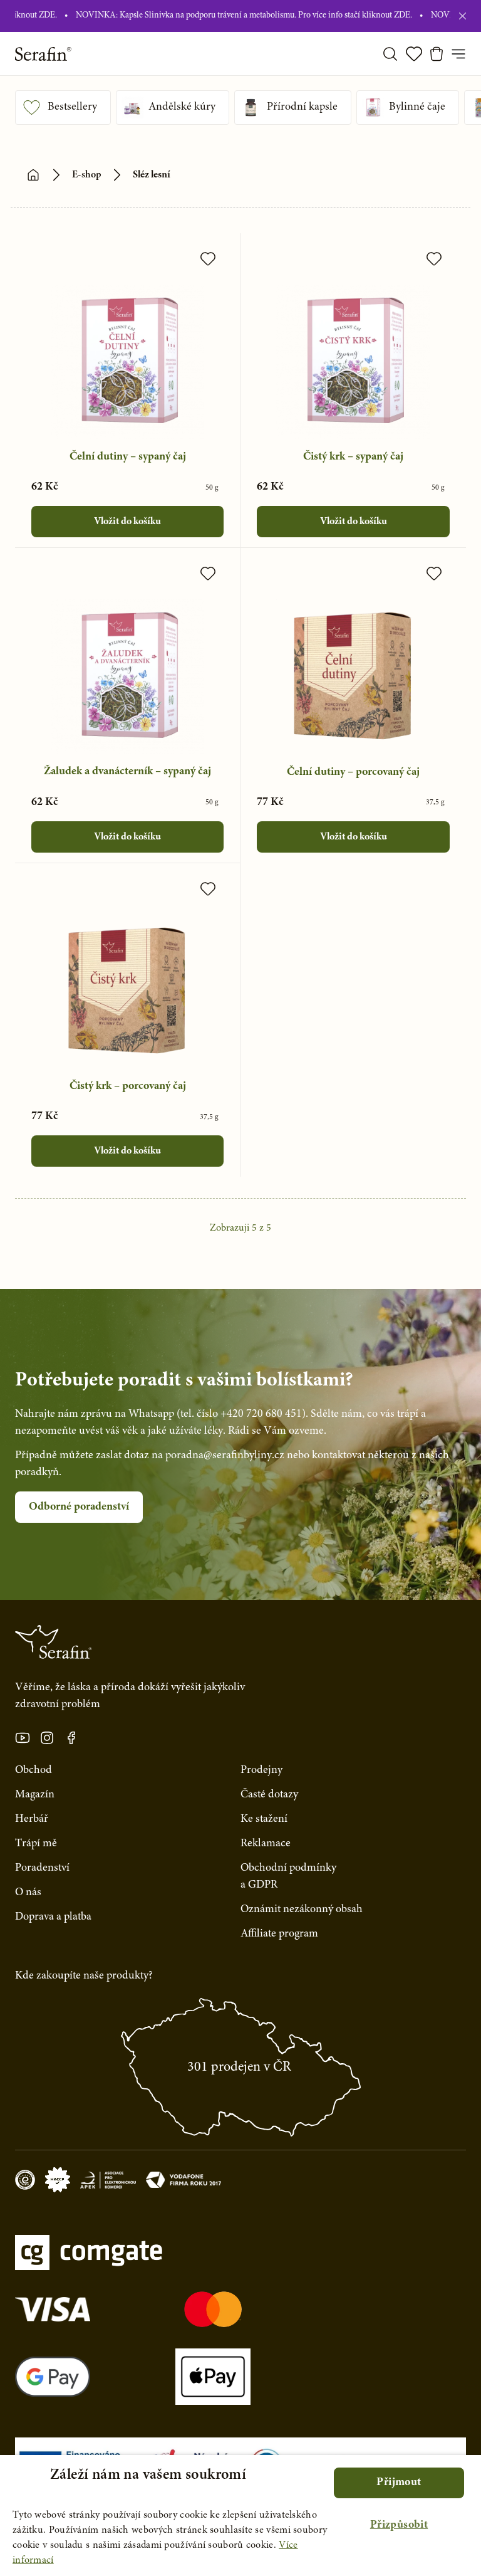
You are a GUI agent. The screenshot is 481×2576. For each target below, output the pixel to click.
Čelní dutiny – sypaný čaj (128, 457)
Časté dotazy (269, 1795)
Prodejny (261, 1770)
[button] (399, 2526)
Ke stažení (264, 1819)
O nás (28, 1893)
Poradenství (42, 1868)
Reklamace (266, 1844)
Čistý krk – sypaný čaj (353, 457)
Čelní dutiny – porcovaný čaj (353, 772)
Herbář (32, 1819)
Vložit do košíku (127, 522)
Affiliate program (279, 1934)
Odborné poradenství (79, 1507)
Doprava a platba (53, 1917)
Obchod (34, 1770)
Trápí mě (36, 1844)
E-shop (87, 175)
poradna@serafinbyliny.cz (225, 1456)
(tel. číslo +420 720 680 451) (241, 1414)
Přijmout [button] (399, 2483)
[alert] (240, 2516)
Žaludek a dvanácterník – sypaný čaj (127, 772)
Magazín (35, 1795)
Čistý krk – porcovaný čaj (128, 1086)
